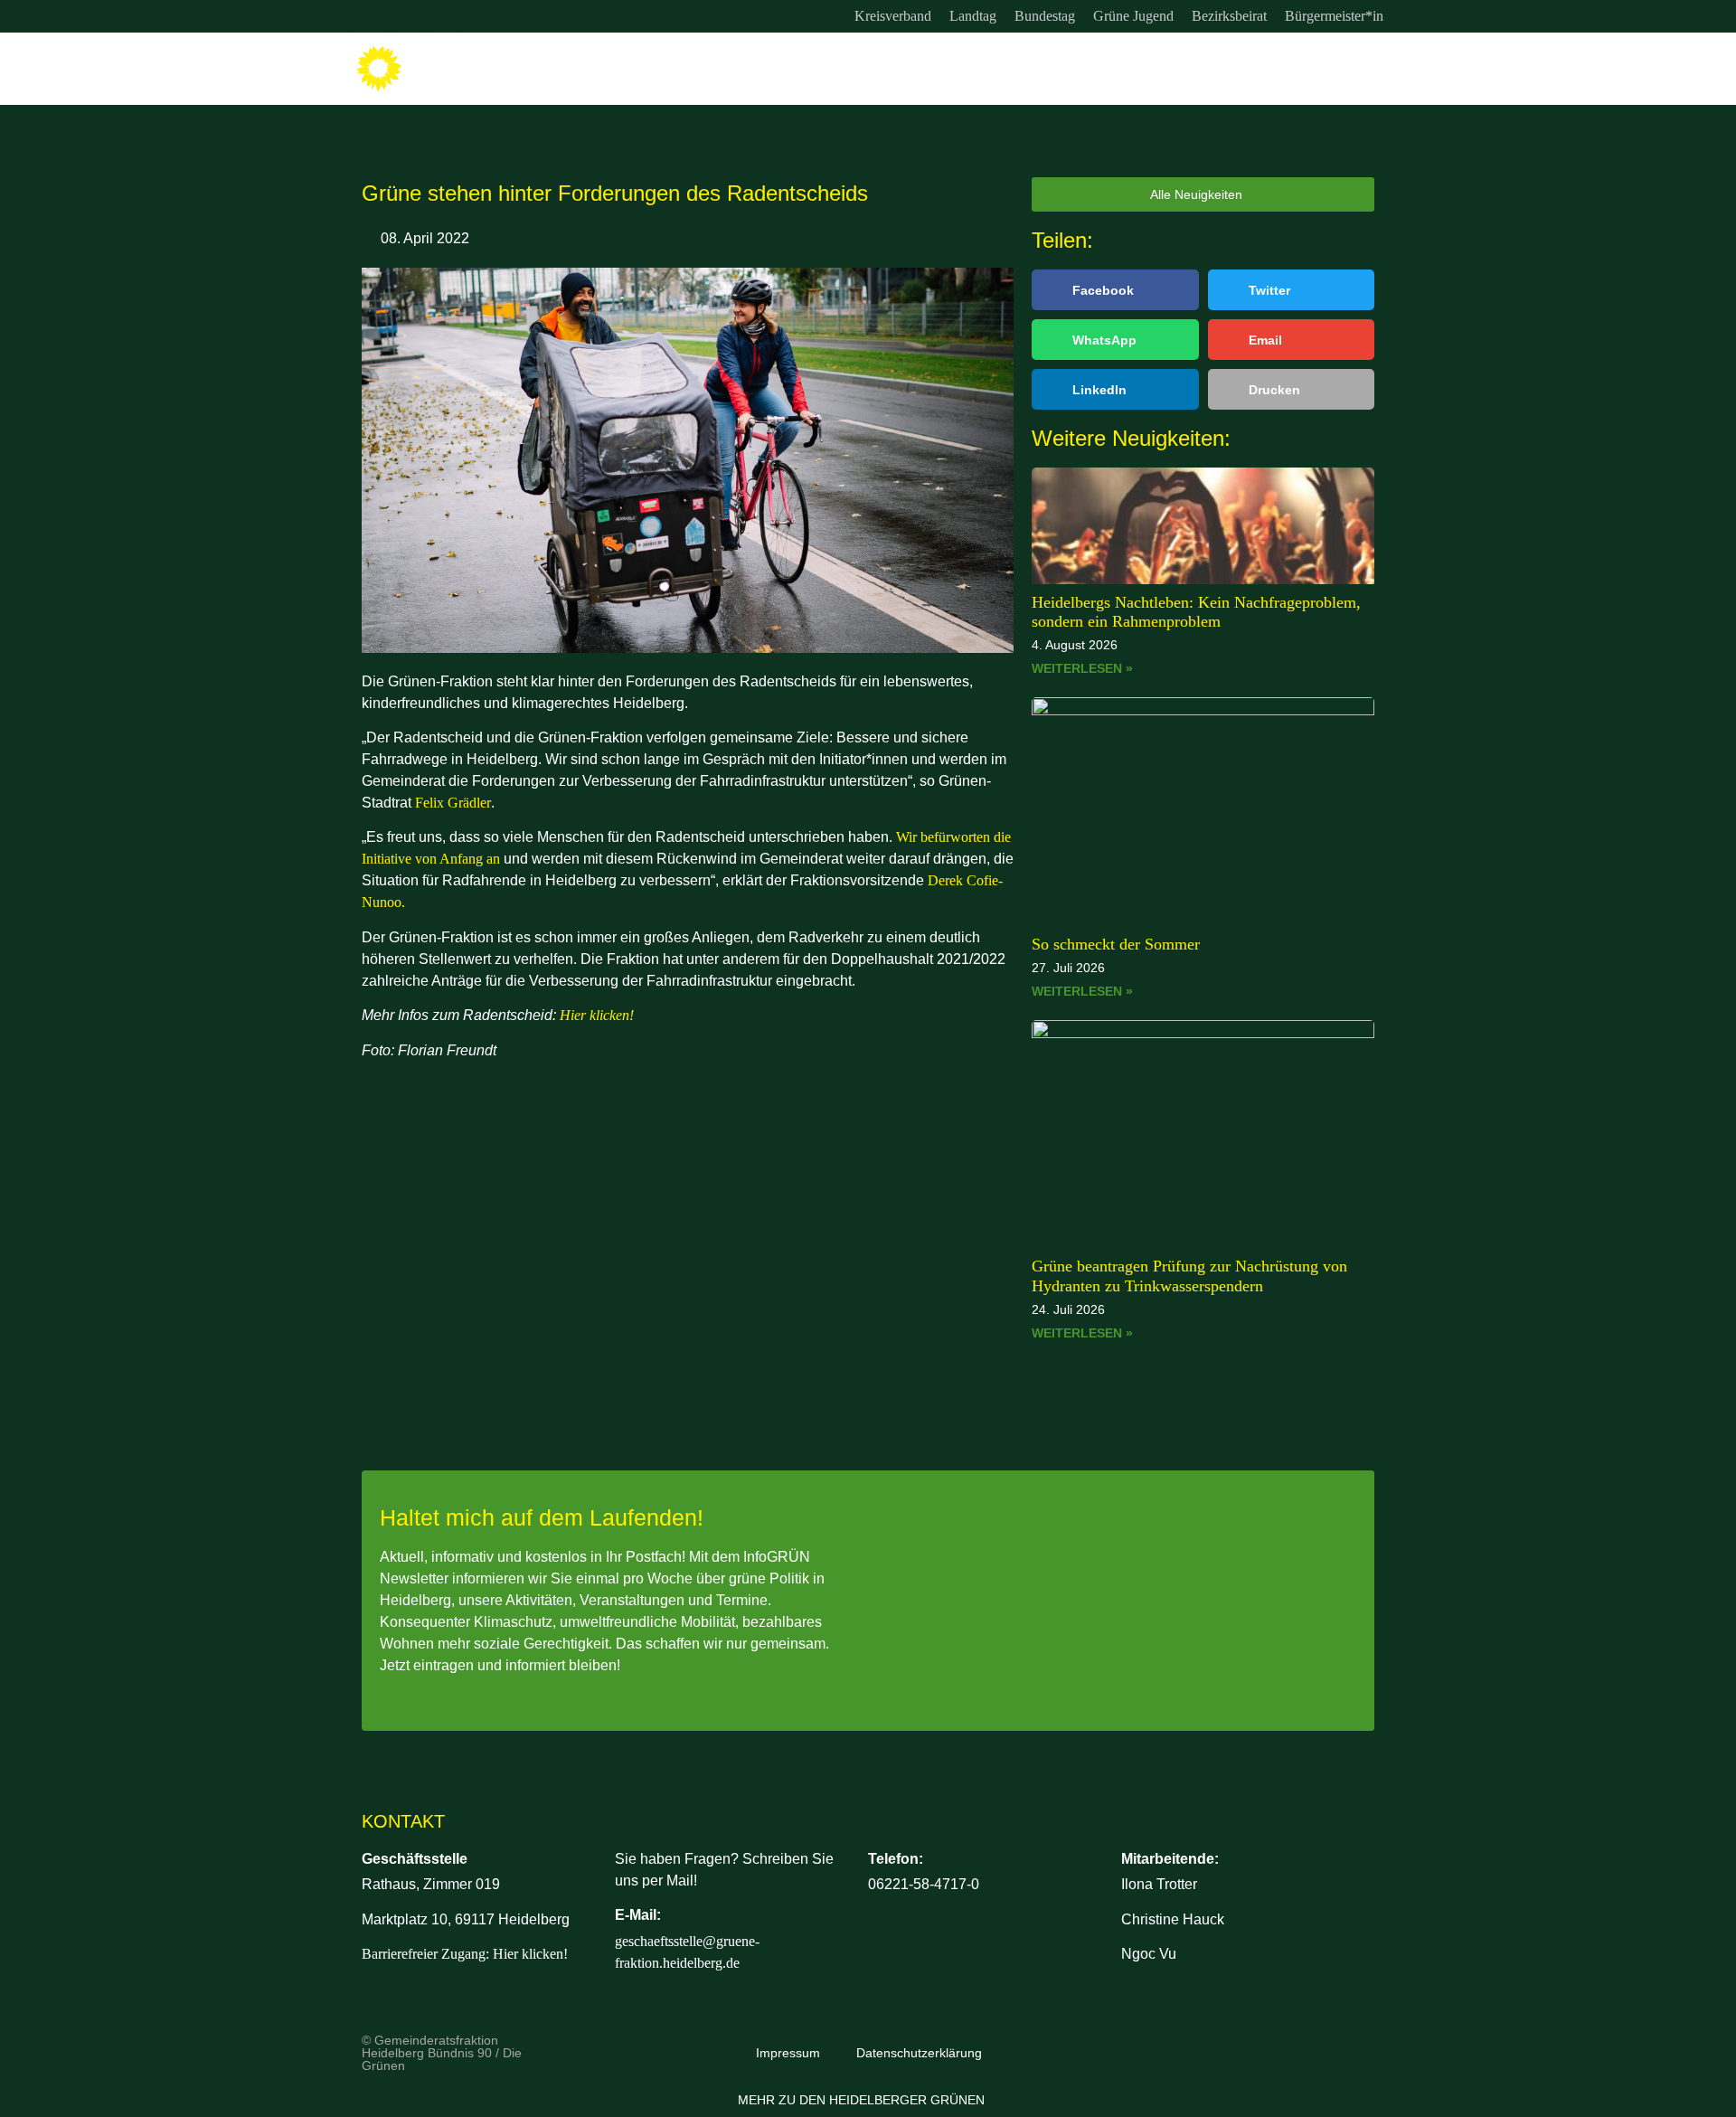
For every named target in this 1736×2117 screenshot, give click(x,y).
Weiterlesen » (1082, 668)
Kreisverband (893, 16)
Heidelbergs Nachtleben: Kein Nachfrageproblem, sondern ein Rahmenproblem (1196, 612)
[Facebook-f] (406, 16)
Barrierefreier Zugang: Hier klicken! (465, 1954)
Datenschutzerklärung (919, 2053)
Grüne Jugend (1133, 16)
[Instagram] (369, 16)
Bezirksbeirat (1229, 16)
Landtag (973, 16)
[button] (1115, 290)
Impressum (788, 2053)
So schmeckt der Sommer (1116, 944)
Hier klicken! (597, 1015)
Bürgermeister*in (1334, 16)
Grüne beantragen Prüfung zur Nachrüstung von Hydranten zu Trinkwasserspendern (1189, 1276)
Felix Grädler (453, 803)
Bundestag (1045, 16)
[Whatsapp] (443, 16)
